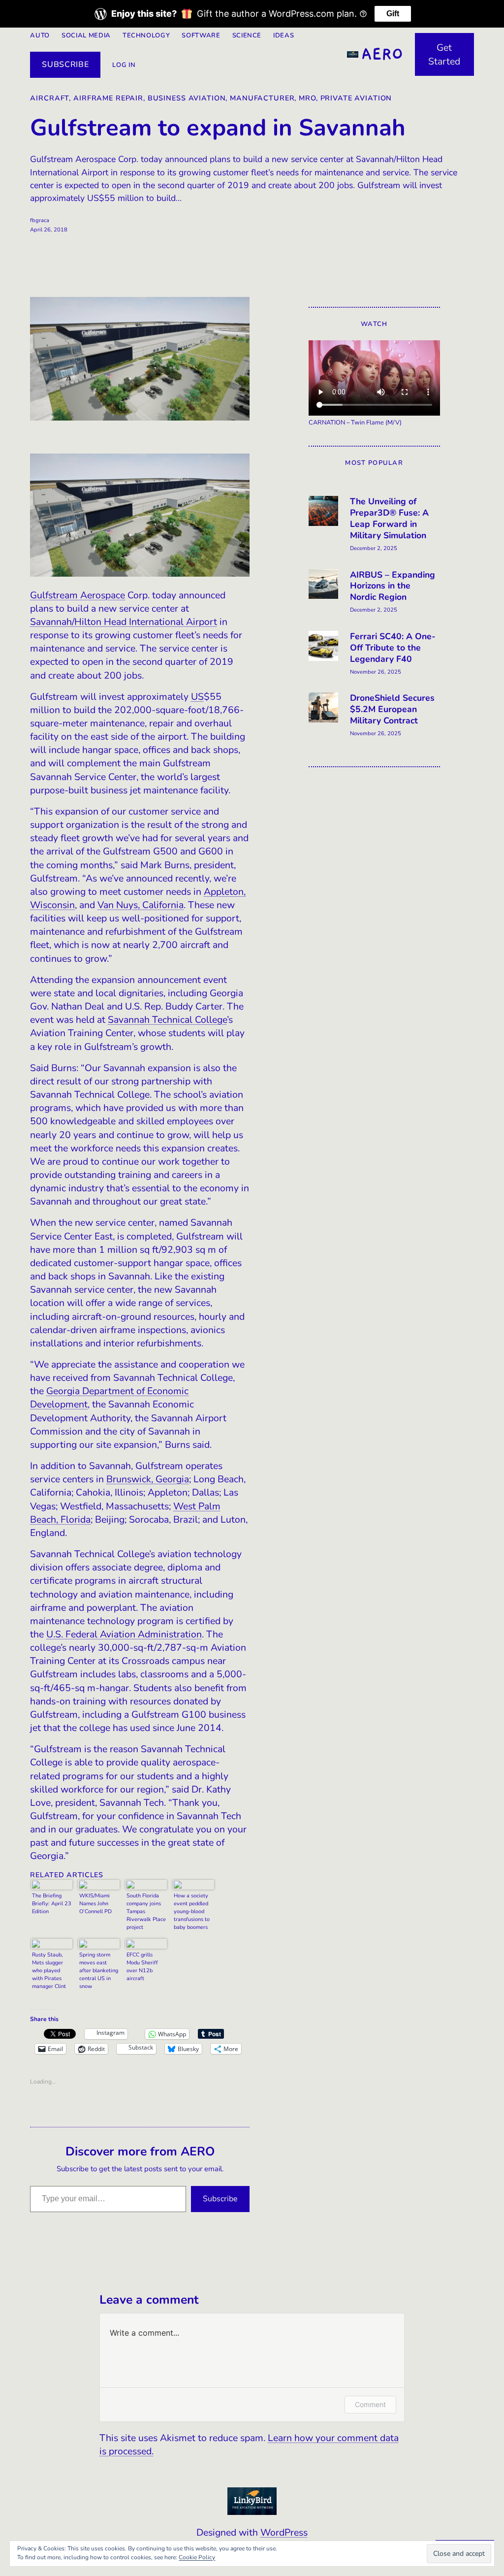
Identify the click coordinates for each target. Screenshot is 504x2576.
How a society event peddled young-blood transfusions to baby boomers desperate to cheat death (192, 1912)
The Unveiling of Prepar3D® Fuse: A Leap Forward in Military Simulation (389, 519)
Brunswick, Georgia (148, 1479)
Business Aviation (187, 98)
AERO (382, 54)
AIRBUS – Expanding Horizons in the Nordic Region (393, 586)
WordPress (284, 2532)
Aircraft (49, 98)
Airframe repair (108, 98)
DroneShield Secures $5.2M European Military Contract (392, 709)
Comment (370, 2404)
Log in (124, 65)
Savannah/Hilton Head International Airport (124, 622)
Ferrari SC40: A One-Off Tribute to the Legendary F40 (393, 648)
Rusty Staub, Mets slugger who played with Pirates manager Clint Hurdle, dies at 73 (50, 1972)
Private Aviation (356, 98)
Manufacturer (262, 98)
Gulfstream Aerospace (78, 595)
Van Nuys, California (141, 905)
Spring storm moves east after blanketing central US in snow (99, 1971)
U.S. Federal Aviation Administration (124, 1634)
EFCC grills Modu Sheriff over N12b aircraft (142, 1967)
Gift (393, 14)
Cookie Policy (197, 2557)
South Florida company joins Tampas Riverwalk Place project (146, 1911)
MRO (307, 98)
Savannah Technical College (167, 1020)
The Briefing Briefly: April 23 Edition (52, 1904)
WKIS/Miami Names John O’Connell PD (95, 1904)
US (197, 697)
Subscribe (65, 65)
